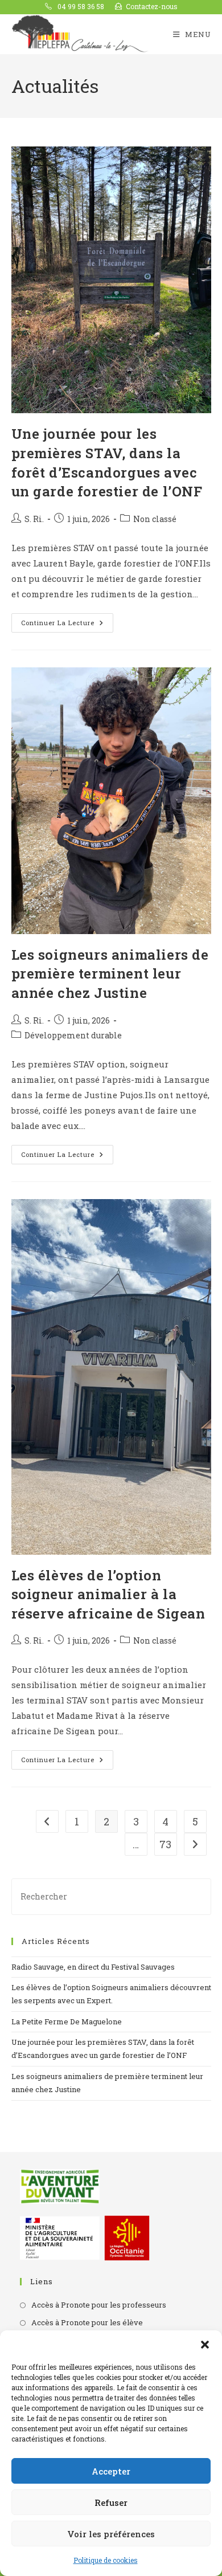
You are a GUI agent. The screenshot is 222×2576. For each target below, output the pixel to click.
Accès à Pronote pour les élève (87, 2322)
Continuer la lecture (67, 620)
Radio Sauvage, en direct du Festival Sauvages (93, 1967)
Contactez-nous (152, 6)
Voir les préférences (111, 2534)
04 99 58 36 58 (80, 6)
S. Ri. (34, 519)
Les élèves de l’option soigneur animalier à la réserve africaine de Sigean (108, 1594)
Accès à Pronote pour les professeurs (99, 2305)
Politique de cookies (106, 2560)
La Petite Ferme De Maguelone (67, 2021)
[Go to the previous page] (47, 1821)
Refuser (111, 2502)
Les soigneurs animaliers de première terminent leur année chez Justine (110, 974)
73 (165, 1844)
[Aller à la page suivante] (195, 1844)
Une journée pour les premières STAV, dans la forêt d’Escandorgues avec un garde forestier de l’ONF (107, 462)
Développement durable (73, 1035)
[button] (205, 2345)
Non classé (155, 519)
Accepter (111, 2471)
